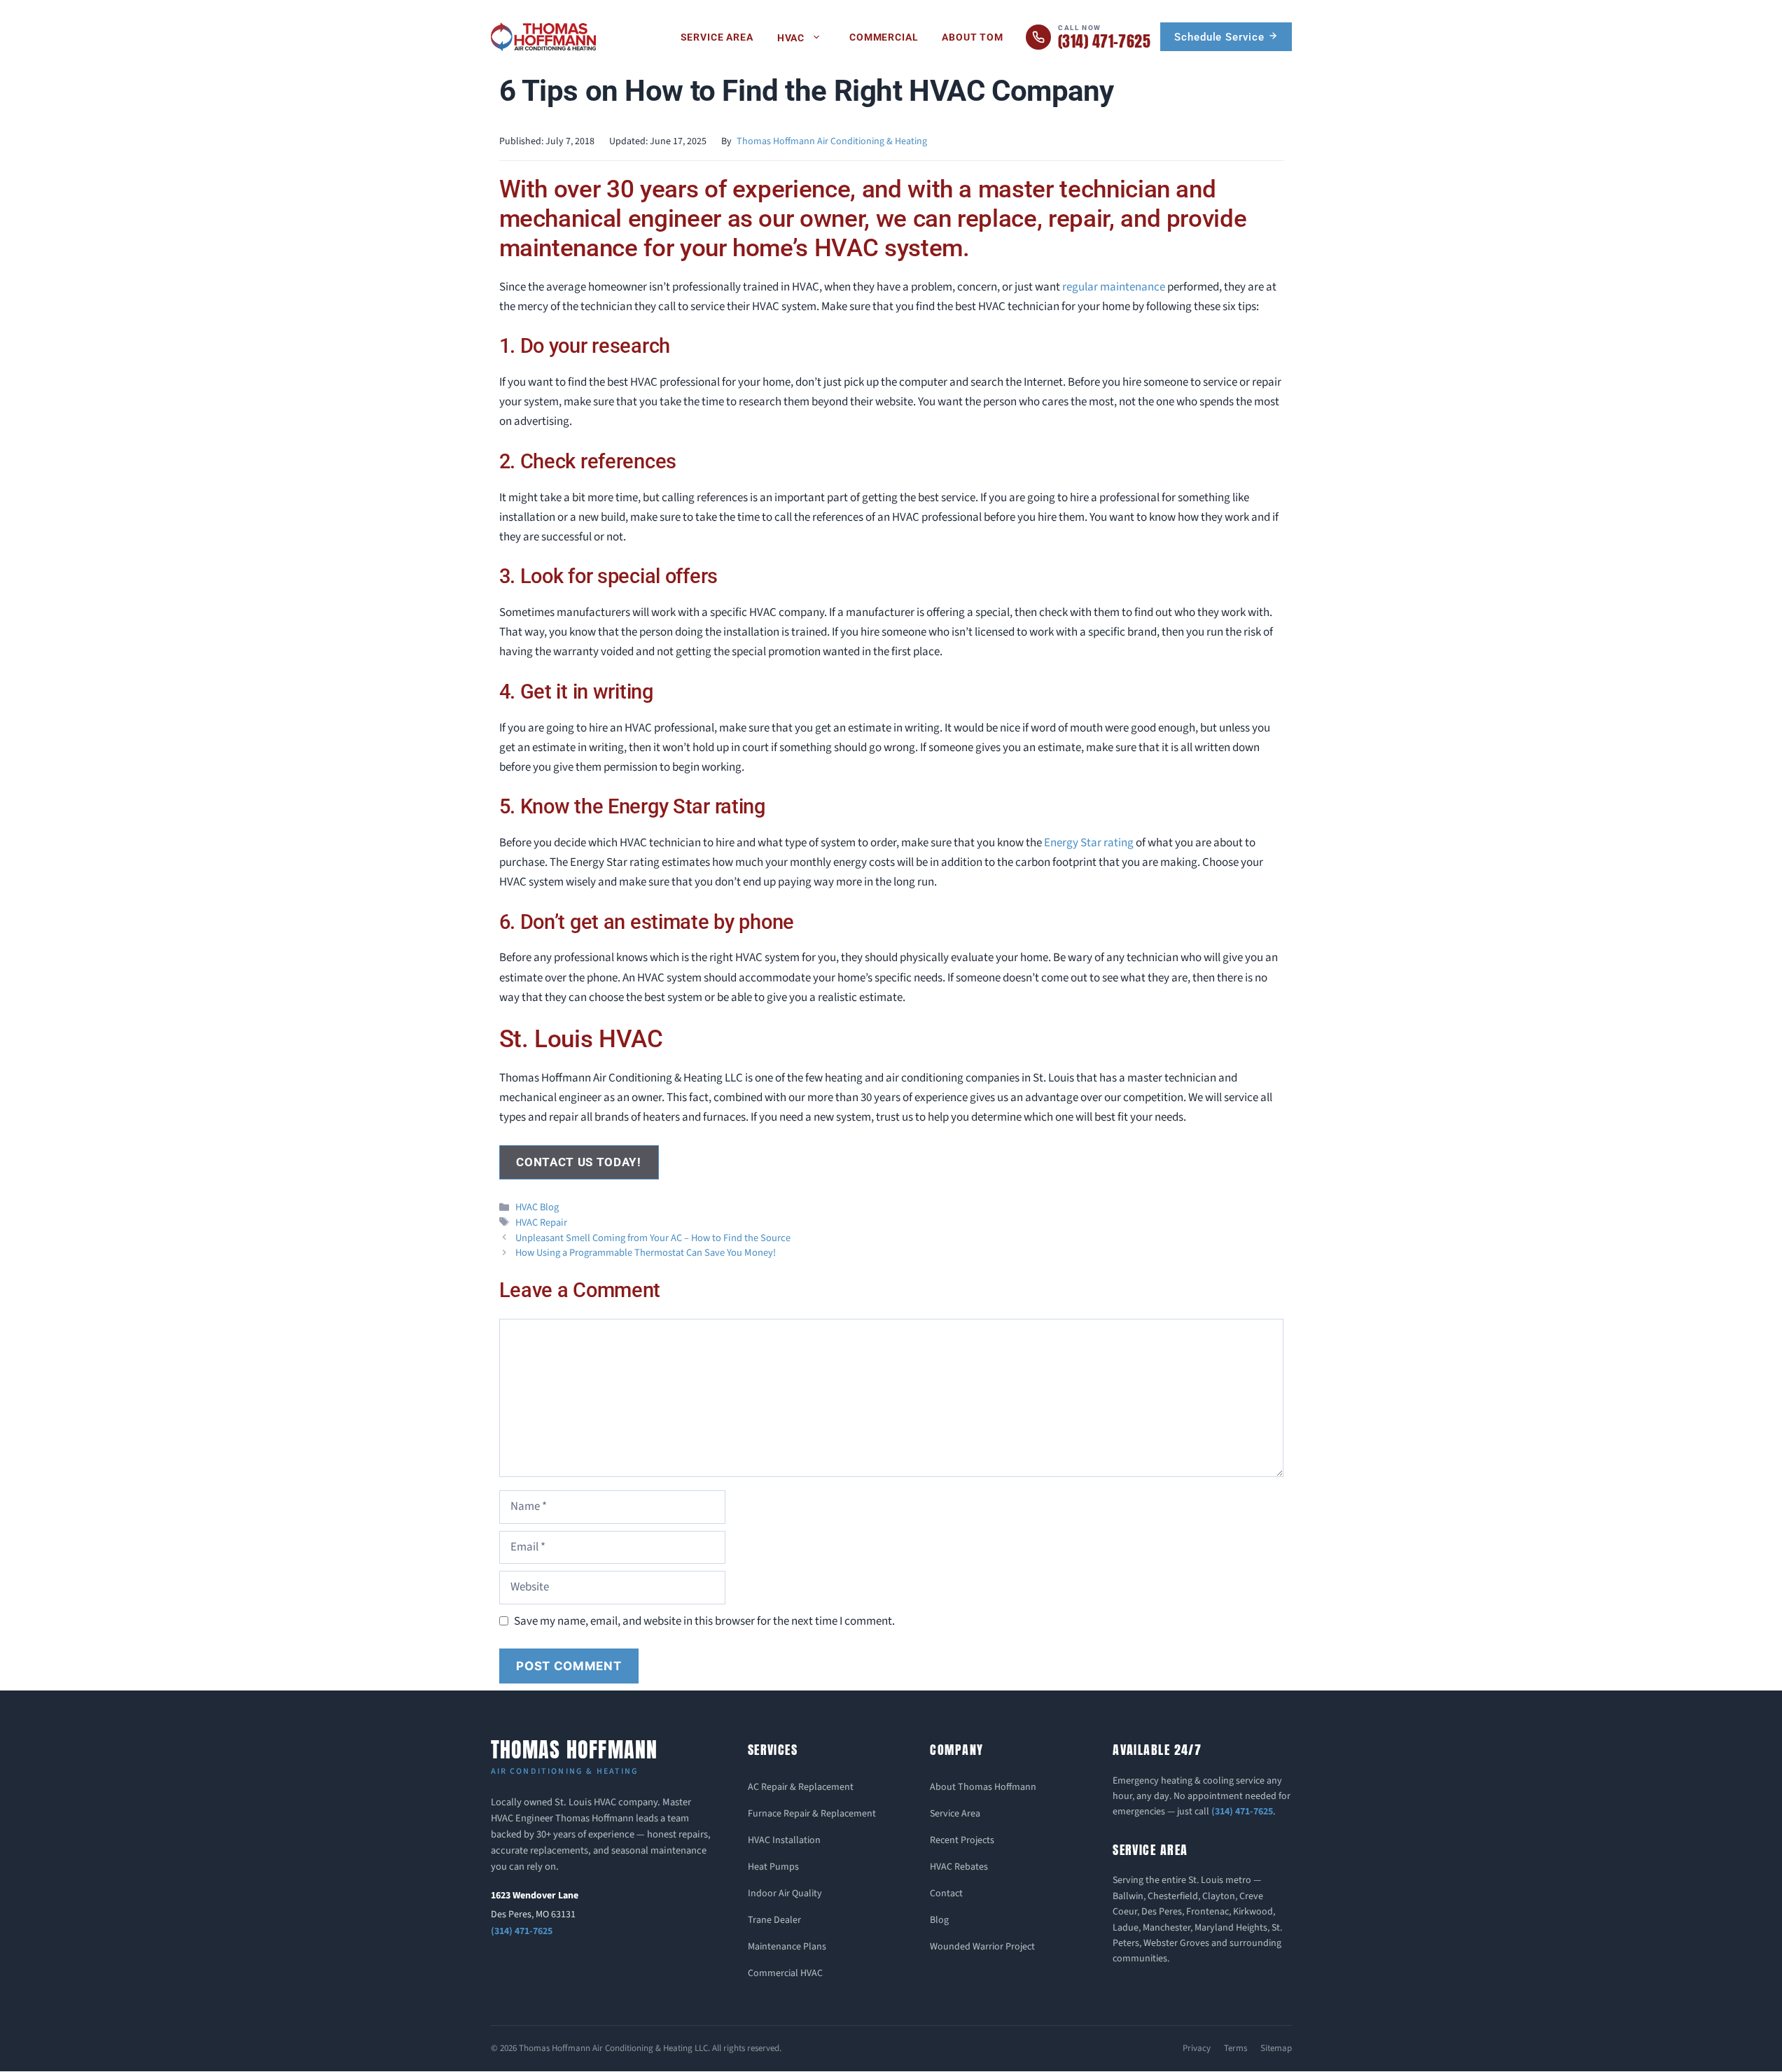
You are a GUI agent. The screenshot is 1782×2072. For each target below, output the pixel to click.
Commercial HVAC (785, 1973)
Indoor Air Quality (785, 1893)
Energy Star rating (1089, 843)
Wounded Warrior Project (982, 1947)
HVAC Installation (784, 1840)
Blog (939, 1920)
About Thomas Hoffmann (983, 1787)
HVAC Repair (541, 1223)
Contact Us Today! (579, 1162)
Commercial (884, 37)
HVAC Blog (537, 1207)
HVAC (791, 38)
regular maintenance (1114, 287)
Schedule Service (1221, 37)
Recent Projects (962, 1840)
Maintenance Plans (787, 1947)
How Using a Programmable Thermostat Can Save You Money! (646, 1253)
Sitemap (1276, 2048)
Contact (946, 1893)
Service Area (717, 37)
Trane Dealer (774, 1920)
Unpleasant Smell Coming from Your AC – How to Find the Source (653, 1238)
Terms (1235, 2048)
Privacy (1197, 2048)
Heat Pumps (773, 1867)
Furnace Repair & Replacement (812, 1814)
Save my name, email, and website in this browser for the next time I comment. (704, 1621)
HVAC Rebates (959, 1867)
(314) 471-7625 (522, 1931)
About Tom (973, 37)
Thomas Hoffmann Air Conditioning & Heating (832, 141)
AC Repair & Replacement (801, 1787)
